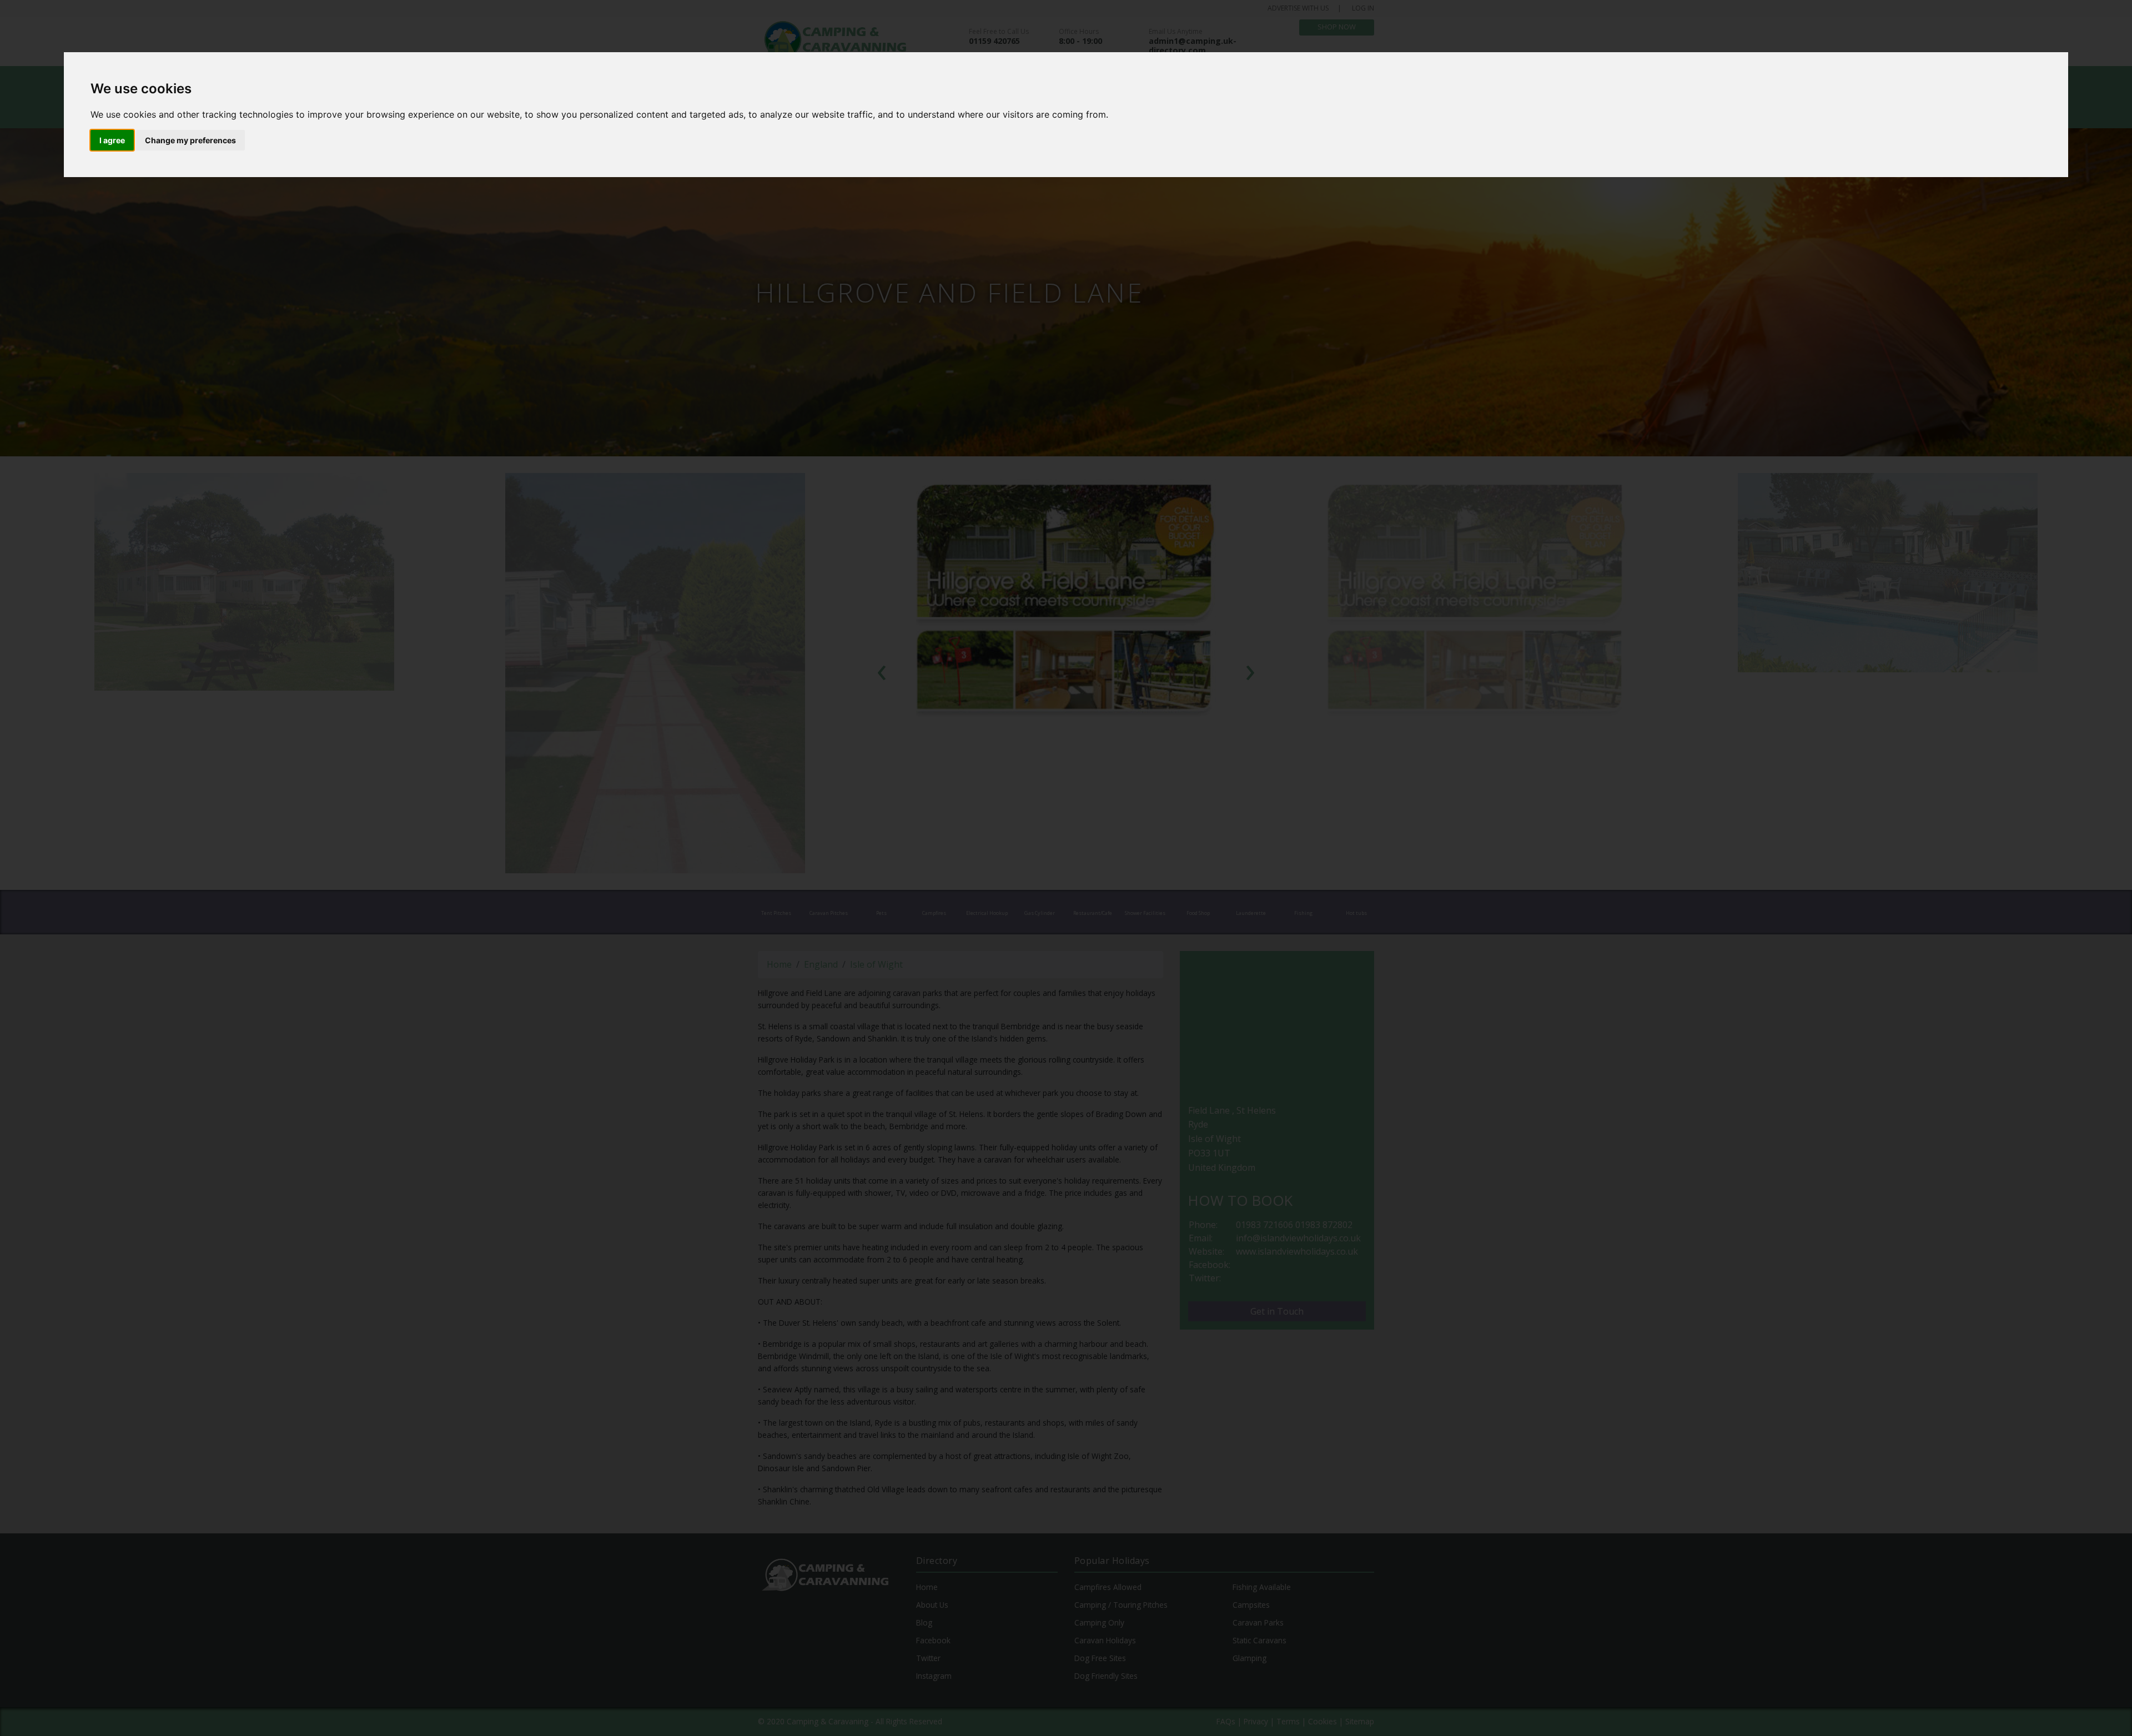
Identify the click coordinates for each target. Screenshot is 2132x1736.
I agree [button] (112, 140)
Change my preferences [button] (190, 140)
